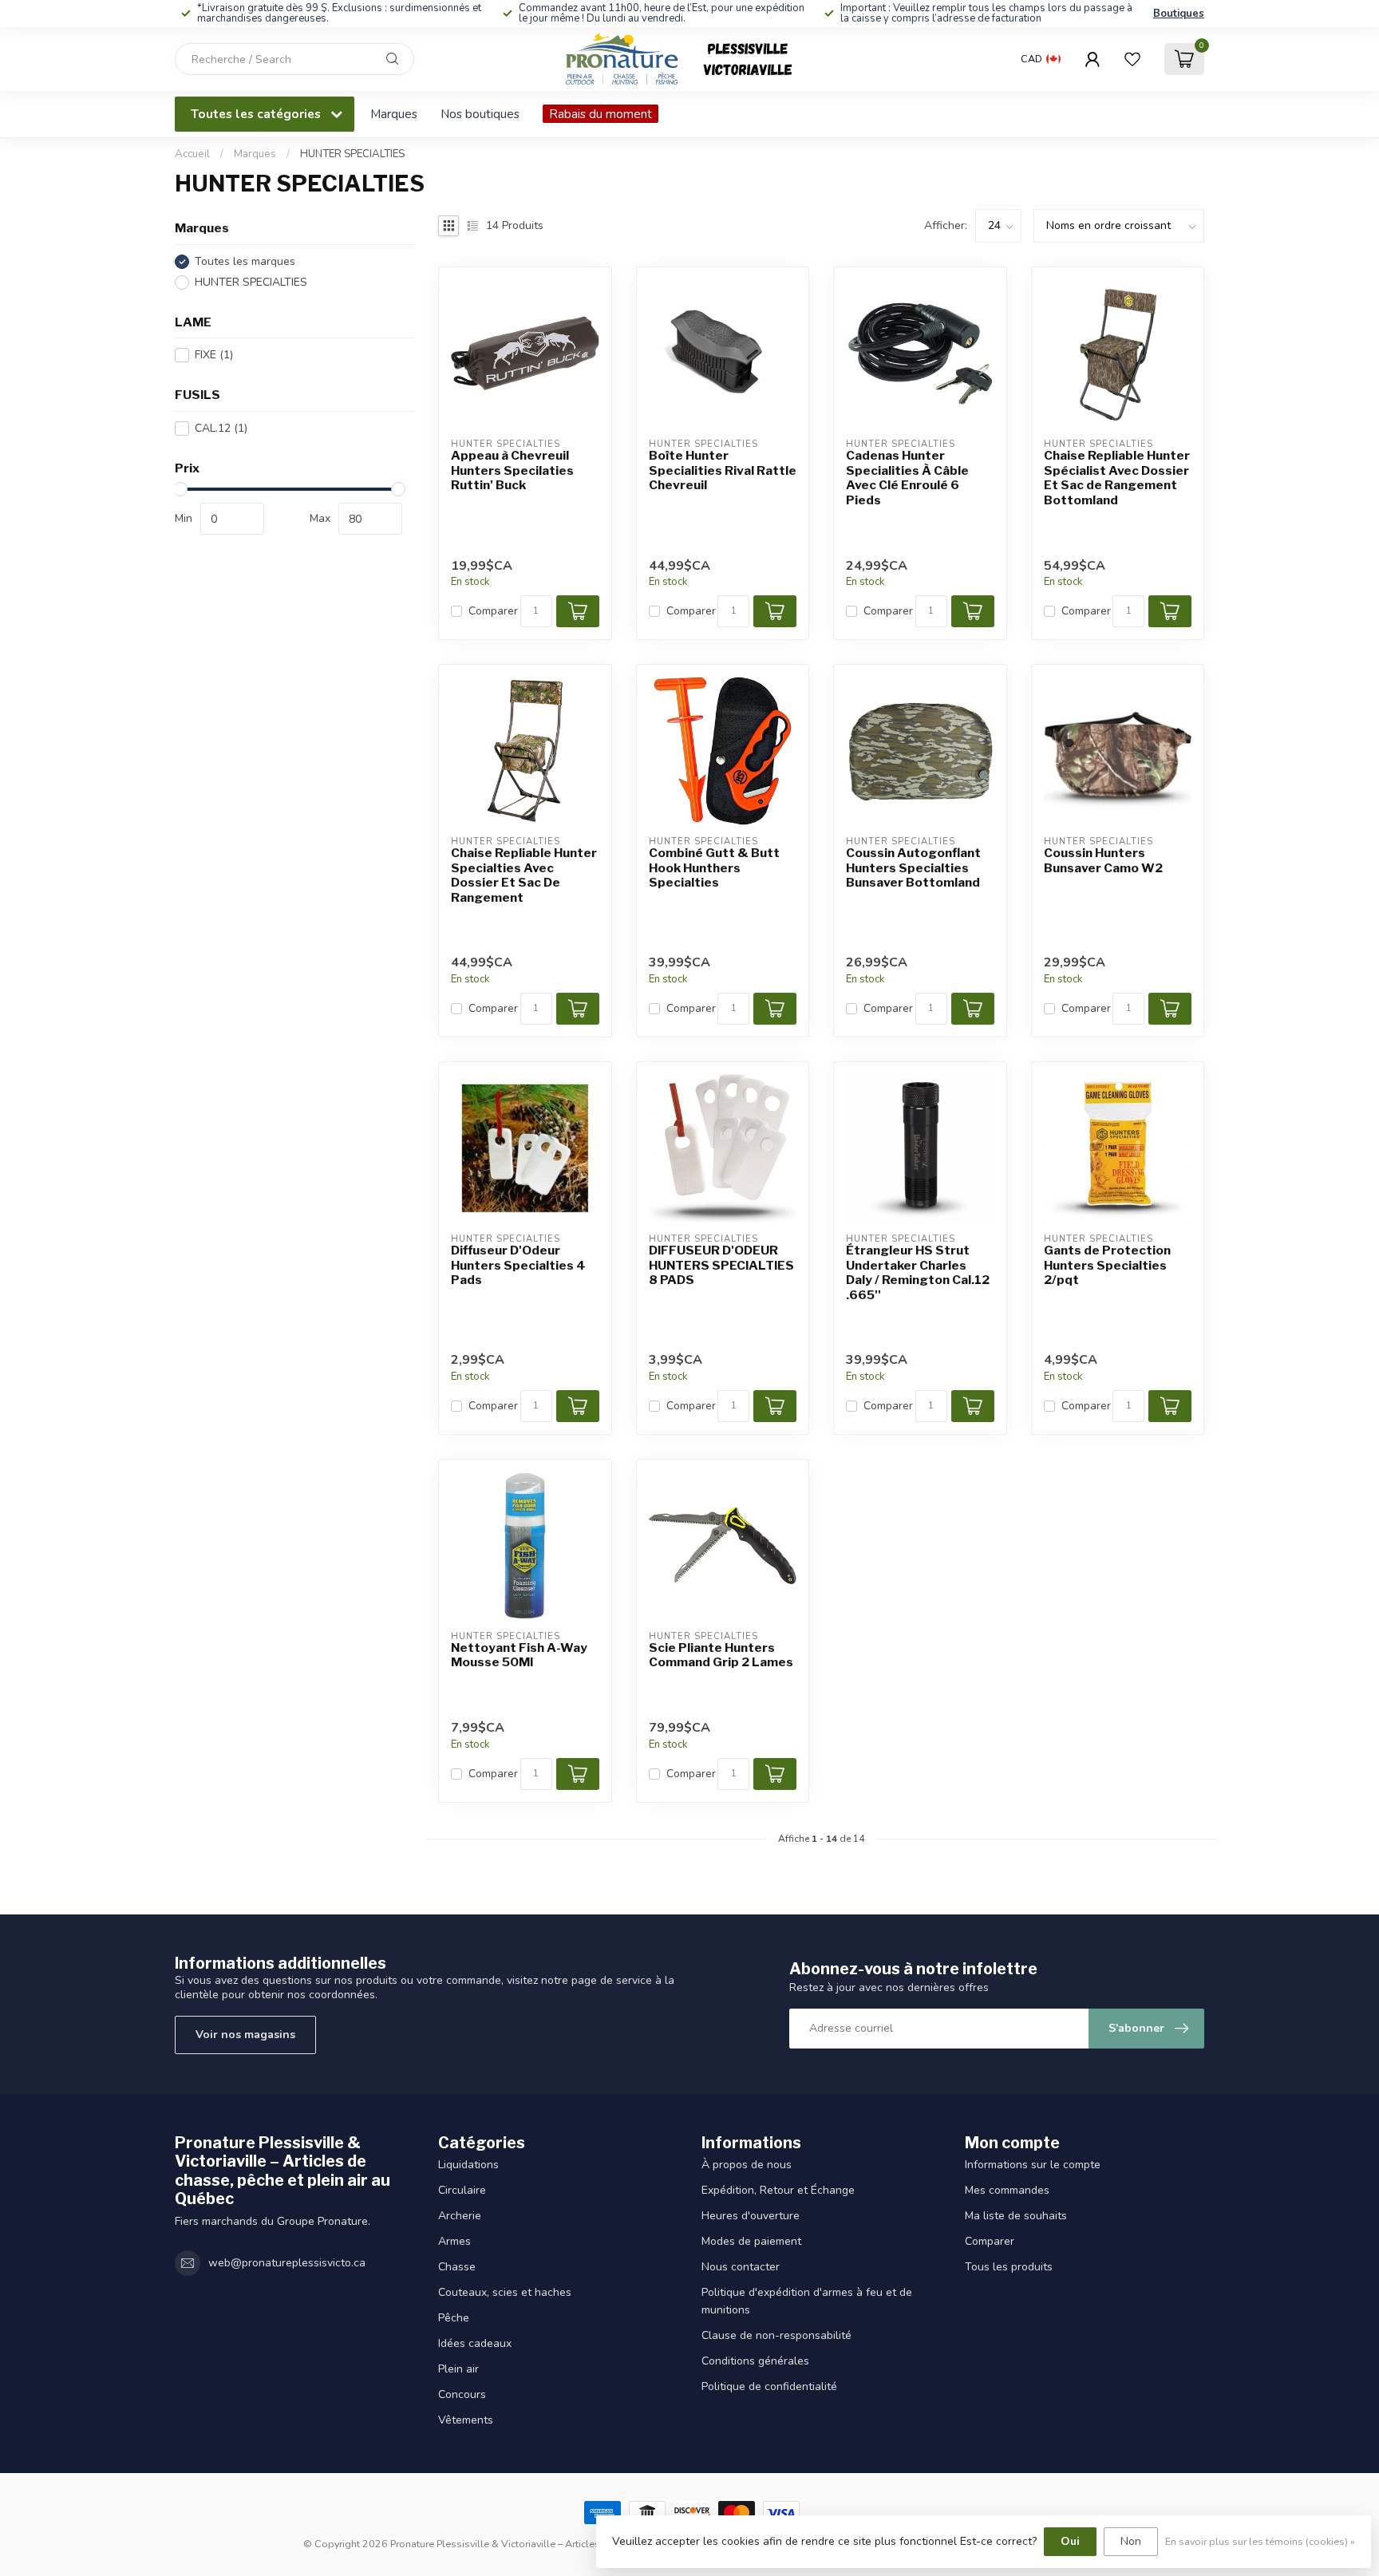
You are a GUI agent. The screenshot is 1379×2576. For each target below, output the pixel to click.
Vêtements (466, 2420)
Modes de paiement (751, 2241)
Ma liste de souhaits (1016, 2216)
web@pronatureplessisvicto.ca (287, 2263)
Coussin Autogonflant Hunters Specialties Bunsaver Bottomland (913, 868)
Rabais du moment (601, 114)
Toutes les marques (245, 261)
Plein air (458, 2369)
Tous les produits (1009, 2267)
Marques (394, 114)
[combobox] (294, 59)
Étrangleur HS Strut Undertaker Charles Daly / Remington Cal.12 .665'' (918, 1272)
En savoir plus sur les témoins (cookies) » (1260, 2541)
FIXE (214, 355)
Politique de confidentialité (769, 2386)
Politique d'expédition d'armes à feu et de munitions (807, 2301)
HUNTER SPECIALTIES (352, 154)
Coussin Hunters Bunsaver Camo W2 (1103, 860)
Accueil (192, 154)
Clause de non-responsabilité (776, 2335)
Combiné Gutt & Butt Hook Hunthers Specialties (714, 868)
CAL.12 (221, 428)
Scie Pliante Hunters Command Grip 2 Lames (721, 1655)
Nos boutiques (480, 114)
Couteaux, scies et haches (505, 2292)
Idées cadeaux (475, 2343)
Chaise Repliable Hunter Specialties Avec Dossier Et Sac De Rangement (524, 875)
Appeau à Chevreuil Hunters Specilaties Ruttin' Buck (512, 470)
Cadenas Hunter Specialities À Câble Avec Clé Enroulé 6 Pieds (907, 478)
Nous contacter (741, 2267)
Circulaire (462, 2190)
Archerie (460, 2216)
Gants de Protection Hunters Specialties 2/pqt (1107, 1265)
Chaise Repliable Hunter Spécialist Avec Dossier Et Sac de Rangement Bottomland (1117, 478)
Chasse (457, 2267)
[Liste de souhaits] (1132, 59)
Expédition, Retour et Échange (778, 2190)
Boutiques (1179, 14)
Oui (1070, 2541)
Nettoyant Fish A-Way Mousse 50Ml (519, 1655)
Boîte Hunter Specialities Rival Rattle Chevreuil (723, 470)
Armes (454, 2241)
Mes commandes (1007, 2190)
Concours (462, 2394)
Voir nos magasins (245, 2035)
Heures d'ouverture (751, 2216)
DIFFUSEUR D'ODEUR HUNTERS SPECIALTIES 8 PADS (721, 1265)
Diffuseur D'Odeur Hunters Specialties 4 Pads (518, 1265)
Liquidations (468, 2165)
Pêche (454, 2318)
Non (1131, 2541)
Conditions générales (755, 2361)
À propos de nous (747, 2165)
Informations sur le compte (1033, 2165)
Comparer (493, 611)
